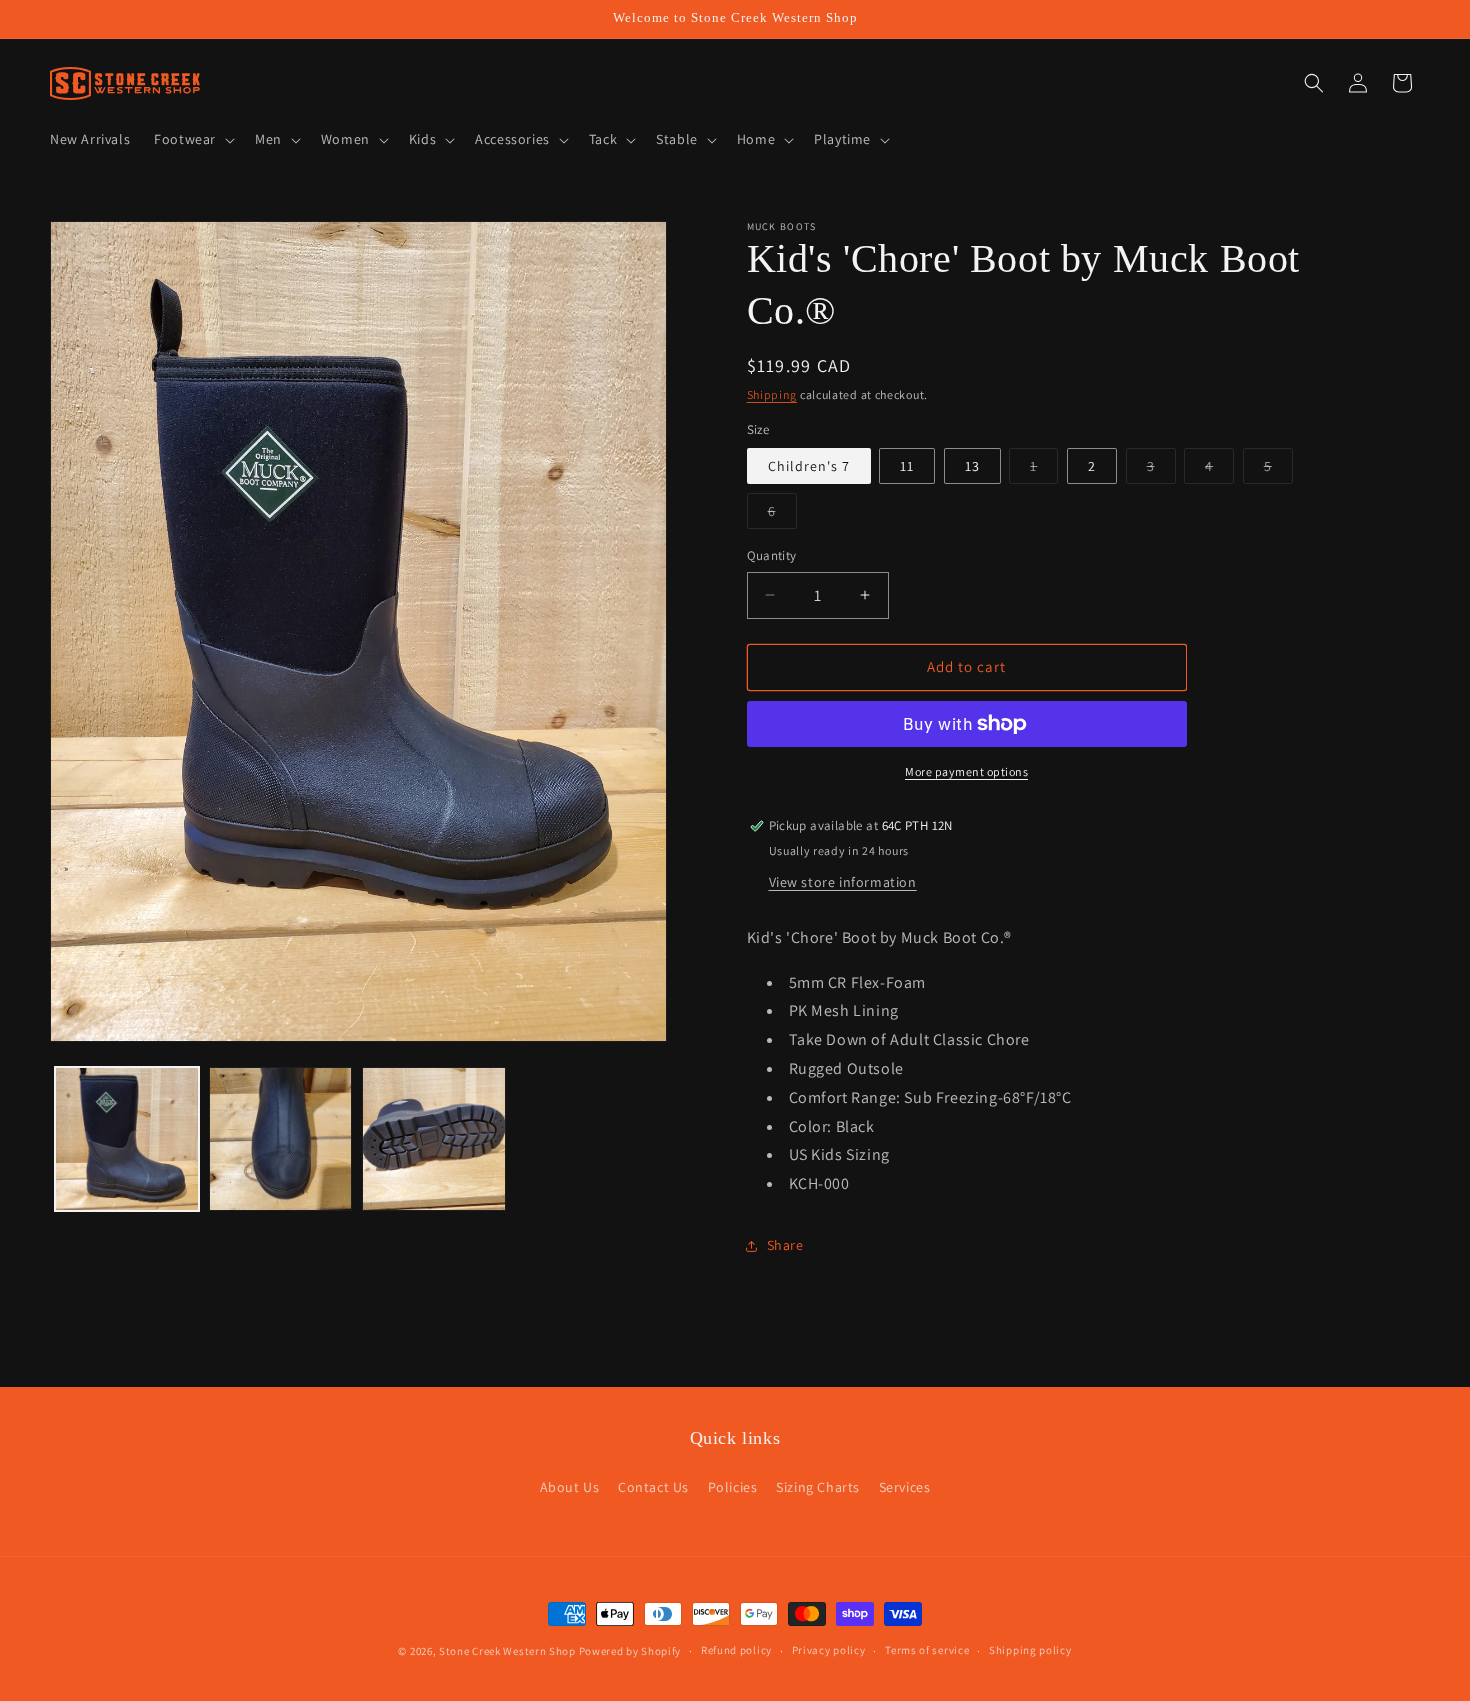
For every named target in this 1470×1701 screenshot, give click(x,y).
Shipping (772, 394)
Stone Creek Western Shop (507, 1651)
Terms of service (927, 1650)
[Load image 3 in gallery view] (434, 1139)
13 (972, 466)
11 (907, 466)
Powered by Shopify (630, 1651)
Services (905, 1487)
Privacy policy (829, 1650)
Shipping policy (1030, 1650)
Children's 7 (809, 466)
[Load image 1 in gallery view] (127, 1139)
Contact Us (653, 1487)
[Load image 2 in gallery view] (281, 1139)
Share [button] (785, 1245)
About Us (570, 1487)
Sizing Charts (818, 1487)
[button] (192, 139)
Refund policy (736, 1650)
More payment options (966, 771)
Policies (733, 1487)
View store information (843, 882)
